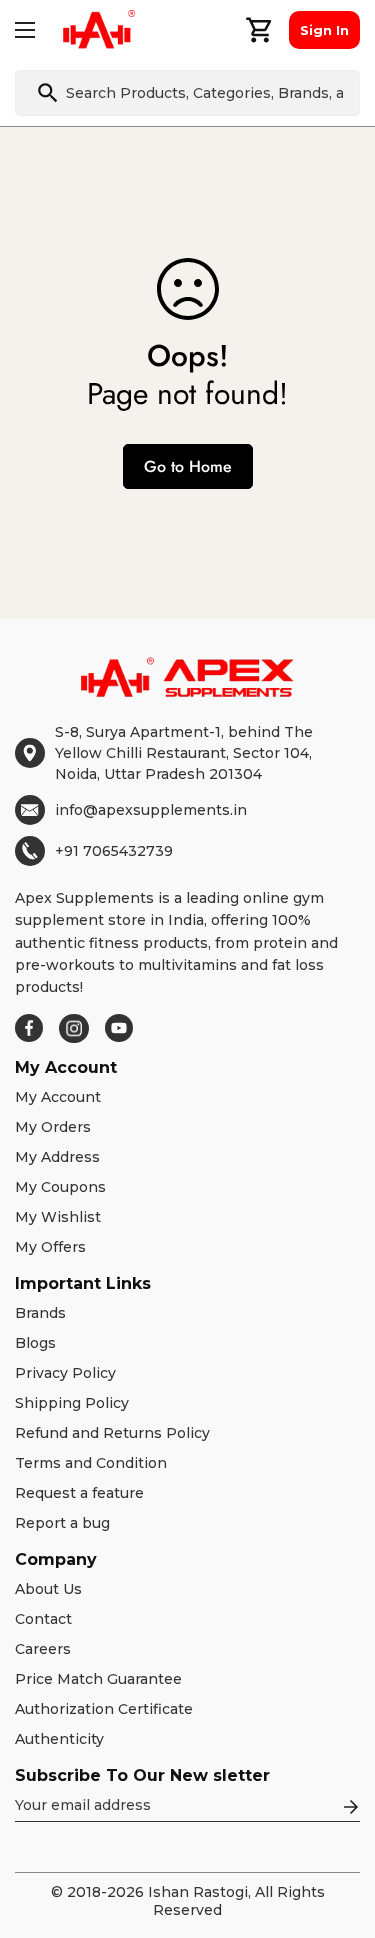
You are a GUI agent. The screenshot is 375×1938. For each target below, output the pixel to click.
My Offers (50, 1247)
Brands (40, 1313)
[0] (260, 30)
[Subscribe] (351, 1807)
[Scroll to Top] (339, 1832)
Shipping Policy (72, 1403)
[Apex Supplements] (98, 30)
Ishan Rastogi (198, 1892)
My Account (58, 1097)
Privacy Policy (65, 1373)
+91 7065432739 (114, 851)
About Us (48, 1589)
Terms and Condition (91, 1463)
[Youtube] (119, 1028)
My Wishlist (58, 1217)
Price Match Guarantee (98, 1679)
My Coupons (60, 1187)
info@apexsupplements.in (151, 810)
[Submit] (48, 93)
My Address (57, 1157)
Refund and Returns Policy (112, 1433)
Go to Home (188, 466)
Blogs (35, 1343)
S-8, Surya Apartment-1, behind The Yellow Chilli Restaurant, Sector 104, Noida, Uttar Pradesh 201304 (184, 753)
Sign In (324, 30)
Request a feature (79, 1493)
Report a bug (62, 1523)
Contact (43, 1619)
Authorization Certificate (104, 1709)
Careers (43, 1649)
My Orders (53, 1127)
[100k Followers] (74, 1028)
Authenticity (59, 1739)
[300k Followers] (29, 1028)
